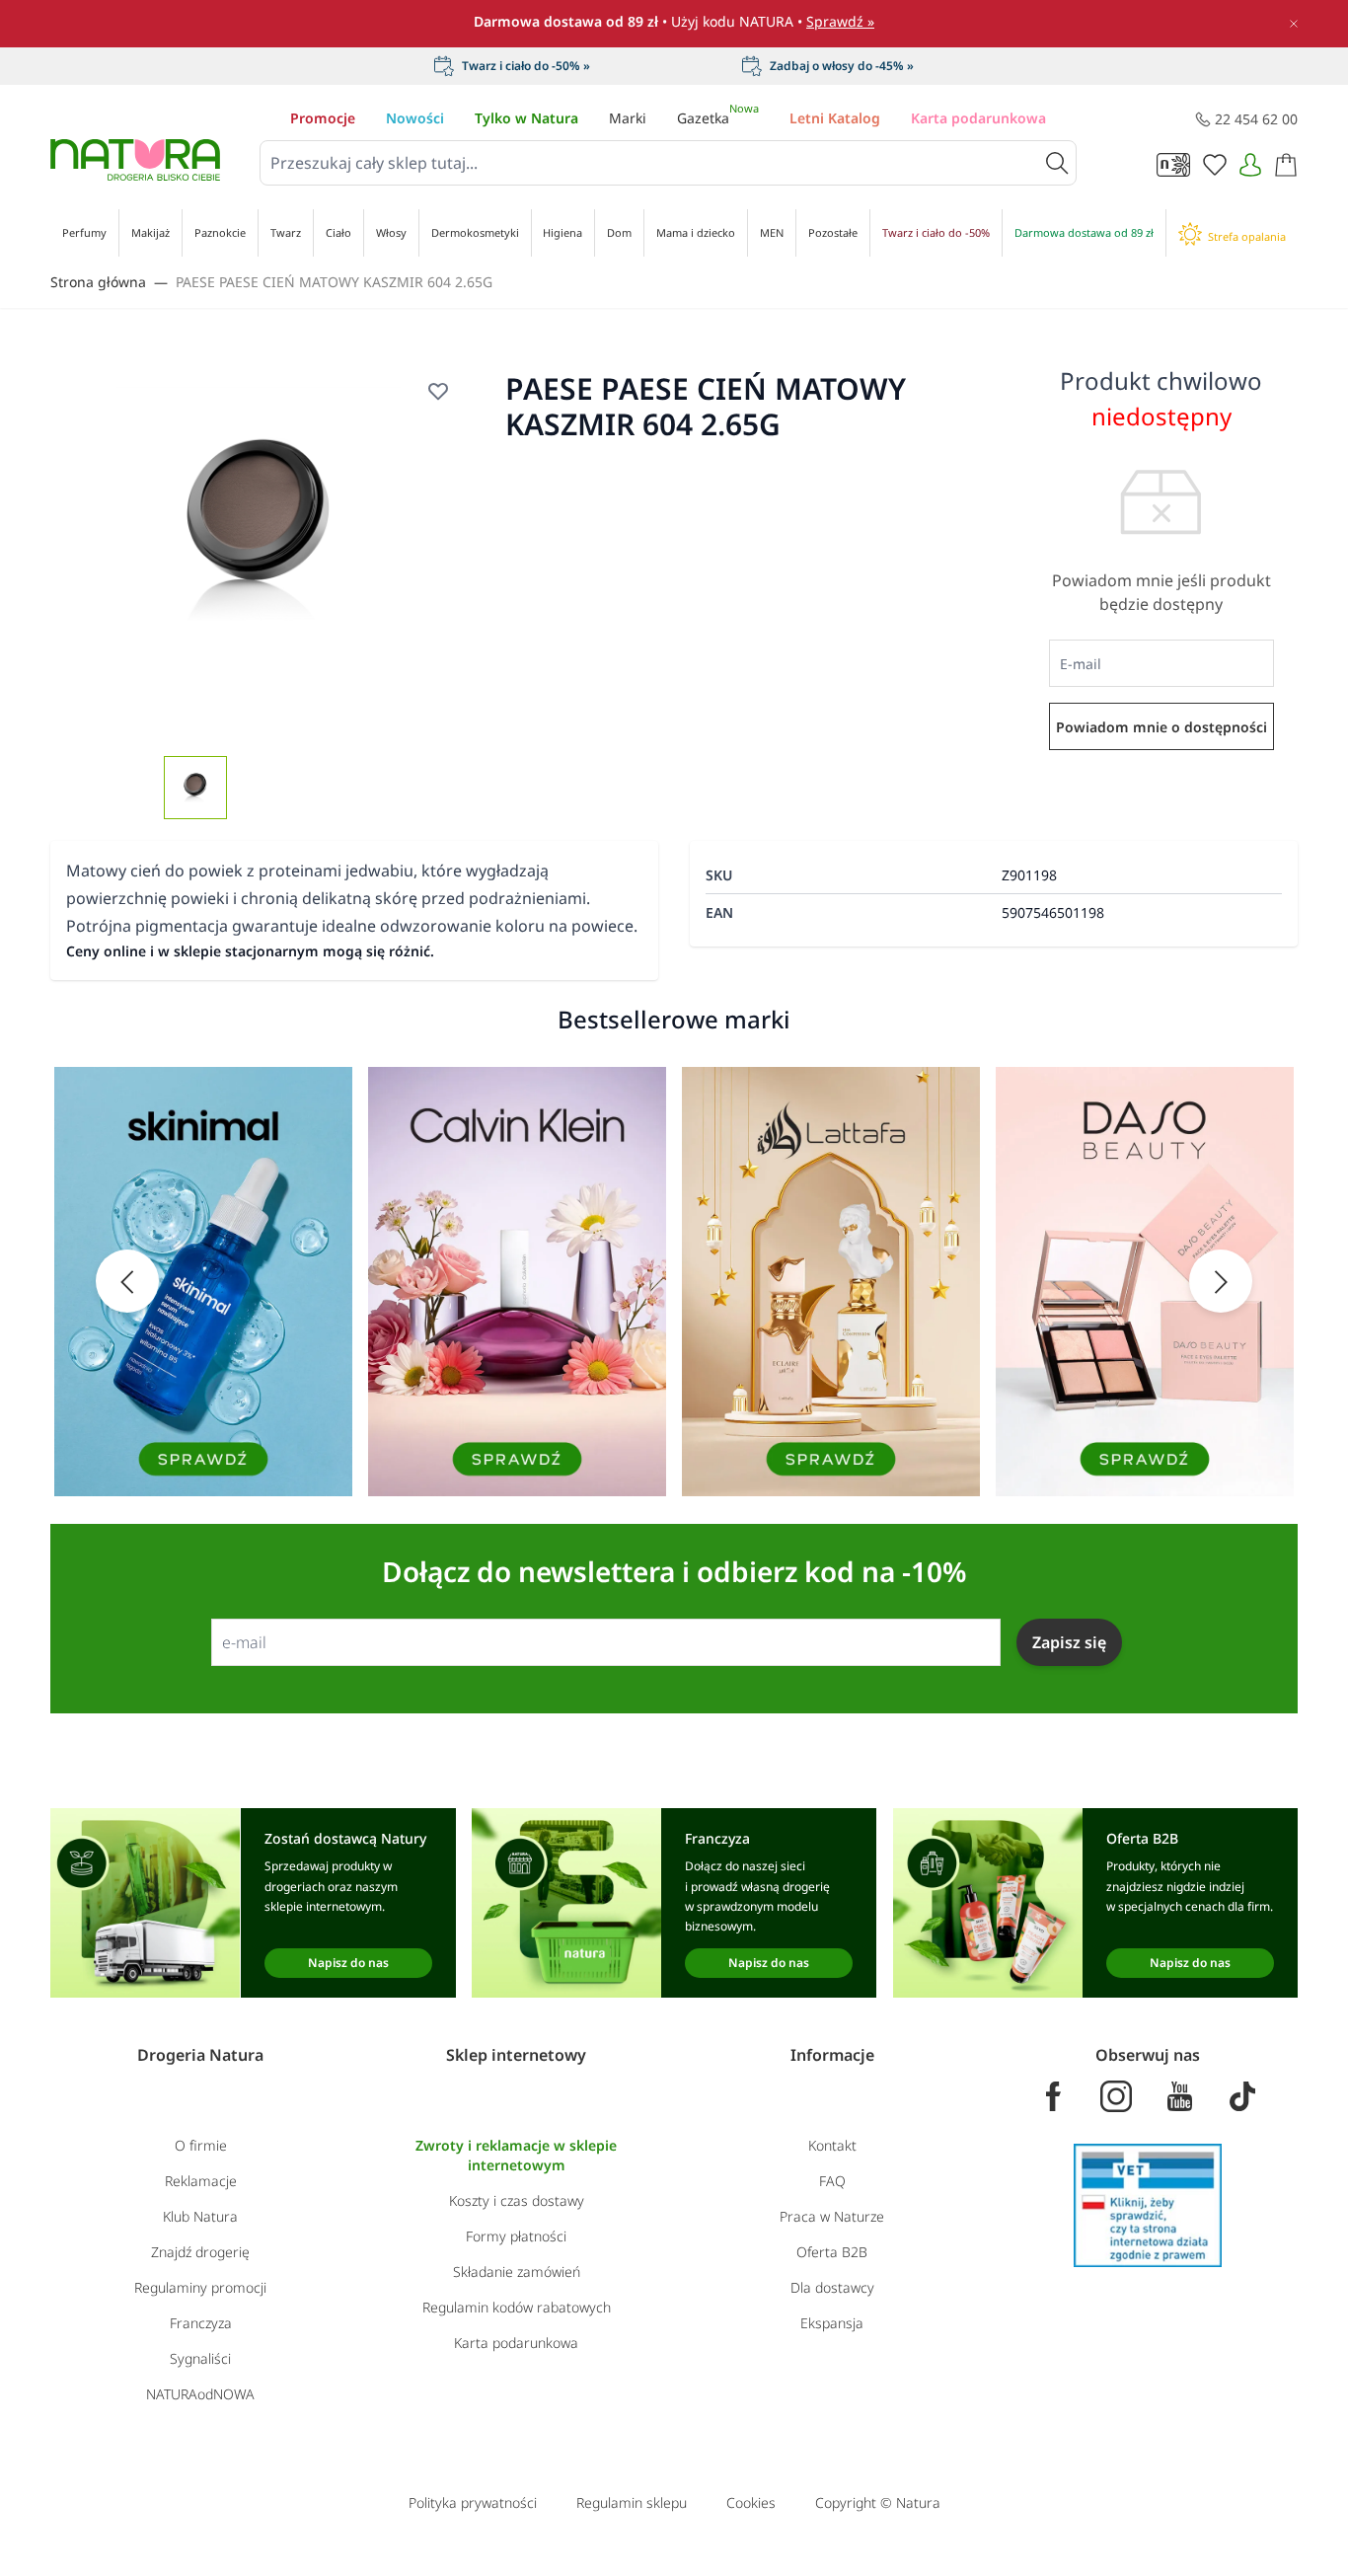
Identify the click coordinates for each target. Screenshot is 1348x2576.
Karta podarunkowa (978, 118)
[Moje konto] (1250, 165)
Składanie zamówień (517, 2272)
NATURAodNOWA (200, 2394)
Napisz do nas (348, 1963)
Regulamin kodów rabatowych (517, 2307)
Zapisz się (1069, 1642)
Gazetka (718, 118)
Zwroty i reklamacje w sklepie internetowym (516, 2155)
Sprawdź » (840, 21)
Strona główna (98, 282)
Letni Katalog (835, 118)
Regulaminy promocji (200, 2287)
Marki (628, 118)
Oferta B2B (832, 2252)
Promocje (323, 118)
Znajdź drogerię (200, 2252)
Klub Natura (200, 2216)
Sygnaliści (200, 2358)
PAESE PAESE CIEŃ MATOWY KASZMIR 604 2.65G (334, 282)
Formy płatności (516, 2236)
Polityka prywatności (473, 2502)
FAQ (832, 2181)
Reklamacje (201, 2181)
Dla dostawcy (832, 2287)
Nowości (415, 118)
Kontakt (832, 2145)
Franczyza (201, 2323)
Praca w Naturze (832, 2216)
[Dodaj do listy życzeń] (438, 391)
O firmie (201, 2145)
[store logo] (135, 160)
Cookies (751, 2502)
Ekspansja (832, 2323)
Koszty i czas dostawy (517, 2200)
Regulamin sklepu (632, 2502)
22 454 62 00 (1256, 119)
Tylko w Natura (526, 118)
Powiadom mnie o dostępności (1161, 727)
